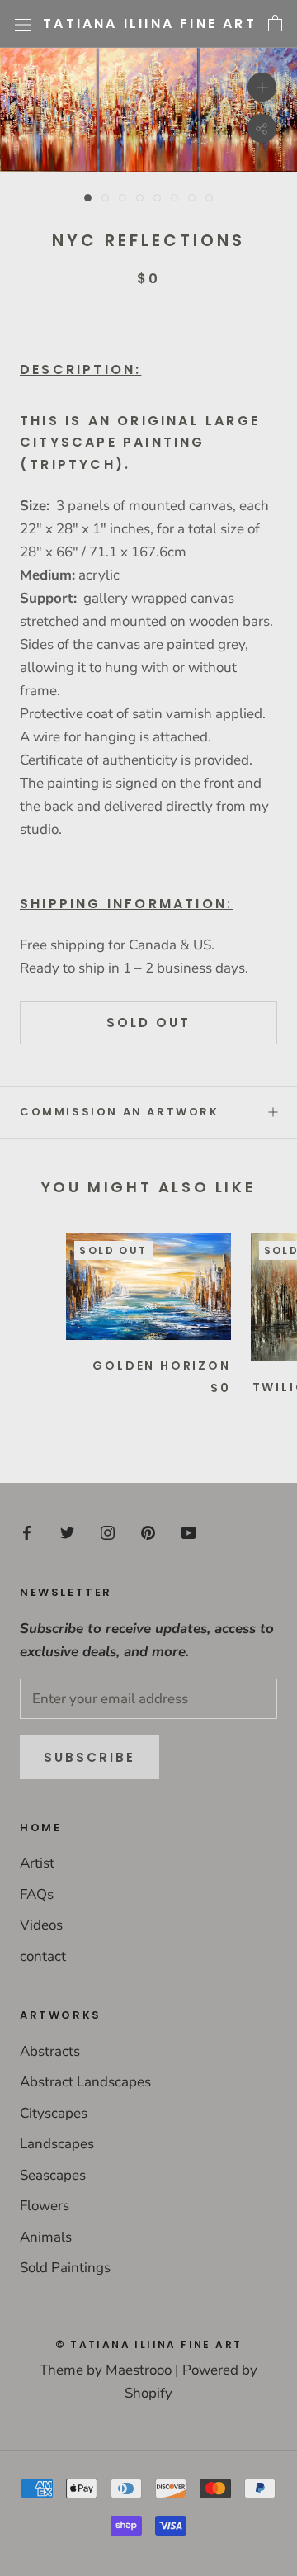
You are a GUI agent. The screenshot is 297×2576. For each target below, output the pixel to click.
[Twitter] (67, 1532)
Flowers (45, 2206)
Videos (41, 1925)
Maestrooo (139, 2370)
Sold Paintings (65, 2268)
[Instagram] (108, 1532)
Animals (46, 2237)
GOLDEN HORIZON (161, 1366)
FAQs (37, 1894)
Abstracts (50, 2051)
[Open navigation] (23, 24)
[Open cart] (275, 24)
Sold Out (148, 1023)
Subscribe (90, 1757)
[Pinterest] (148, 1532)
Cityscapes (54, 2113)
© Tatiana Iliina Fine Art (149, 2344)
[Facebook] (27, 1532)
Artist (37, 1863)
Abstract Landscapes (85, 2082)
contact (43, 1956)
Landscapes (57, 2144)
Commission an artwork (120, 1112)
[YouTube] (189, 1532)
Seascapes (53, 2175)
